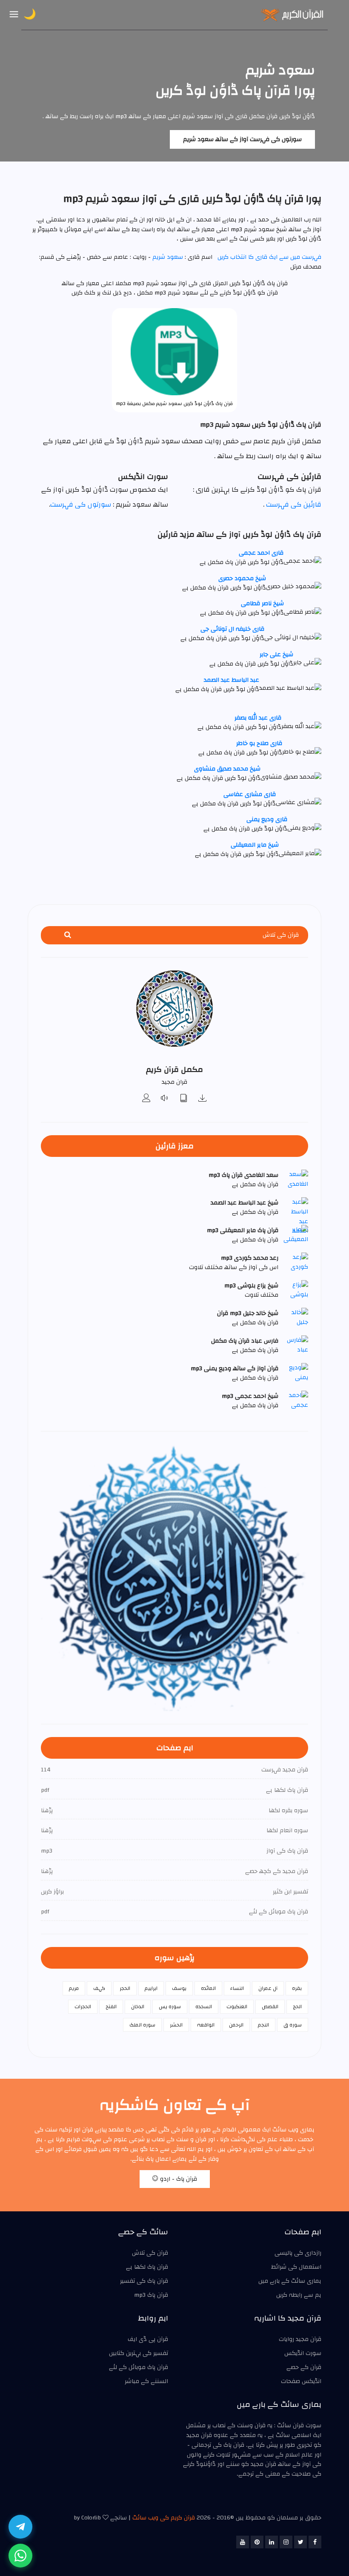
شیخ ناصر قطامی (262, 604)
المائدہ (208, 1988)
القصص (270, 2006)
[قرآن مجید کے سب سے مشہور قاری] (146, 1099)
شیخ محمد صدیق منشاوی (227, 769)
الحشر (176, 2025)
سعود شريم (167, 257)
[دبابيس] (257, 2542)
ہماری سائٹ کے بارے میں (290, 2281)
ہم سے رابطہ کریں (299, 2295)
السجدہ (204, 2006)
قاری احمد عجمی (261, 553)
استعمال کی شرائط (296, 2267)
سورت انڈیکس (303, 2353)
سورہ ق (293, 2025)
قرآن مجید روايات (300, 2339)
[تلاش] (68, 935)
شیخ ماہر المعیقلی (255, 845)
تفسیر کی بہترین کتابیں (139, 2353)
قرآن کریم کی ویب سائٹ (164, 2518)
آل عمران (268, 1988)
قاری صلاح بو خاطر (259, 743)
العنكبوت (237, 2006)
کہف (99, 1988)
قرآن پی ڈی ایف (148, 2339)
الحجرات (83, 2006)
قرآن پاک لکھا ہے (147, 2267)
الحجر (125, 1988)
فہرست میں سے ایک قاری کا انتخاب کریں (269, 257)
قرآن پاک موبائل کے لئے (139, 2367)
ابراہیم (151, 1988)
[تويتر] (300, 2542)
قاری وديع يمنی (267, 819)
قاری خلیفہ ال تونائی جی (232, 629)
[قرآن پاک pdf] (184, 1099)
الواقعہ (206, 2025)
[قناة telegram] (20, 2527)
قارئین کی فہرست (294, 504)
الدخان (138, 2006)
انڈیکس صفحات (301, 2381)
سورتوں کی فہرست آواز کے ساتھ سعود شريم (242, 139)
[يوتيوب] (243, 2542)
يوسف (179, 1988)
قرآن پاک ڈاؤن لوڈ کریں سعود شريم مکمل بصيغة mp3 (174, 404)
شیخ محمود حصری (242, 578)
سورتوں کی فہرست (81, 504)
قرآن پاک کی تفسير (144, 2281)
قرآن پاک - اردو (178, 2179)
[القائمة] (14, 15)
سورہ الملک (142, 2025)
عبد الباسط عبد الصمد (232, 680)
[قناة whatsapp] (20, 2556)
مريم (74, 1988)
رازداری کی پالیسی (298, 2253)
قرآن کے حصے (304, 2367)
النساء (237, 1988)
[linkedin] (272, 2542)
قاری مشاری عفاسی (250, 794)
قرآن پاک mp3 (151, 2295)
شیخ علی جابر (276, 655)
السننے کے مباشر (146, 2381)
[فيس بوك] (315, 2542)
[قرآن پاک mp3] (203, 1099)
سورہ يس (170, 2006)
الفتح (111, 2006)
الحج (297, 2006)
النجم (263, 2025)
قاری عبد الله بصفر (258, 718)
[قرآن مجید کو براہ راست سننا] (165, 1099)
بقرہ (297, 1988)
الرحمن (236, 2025)
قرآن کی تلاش (150, 2253)
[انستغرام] (286, 2542)
